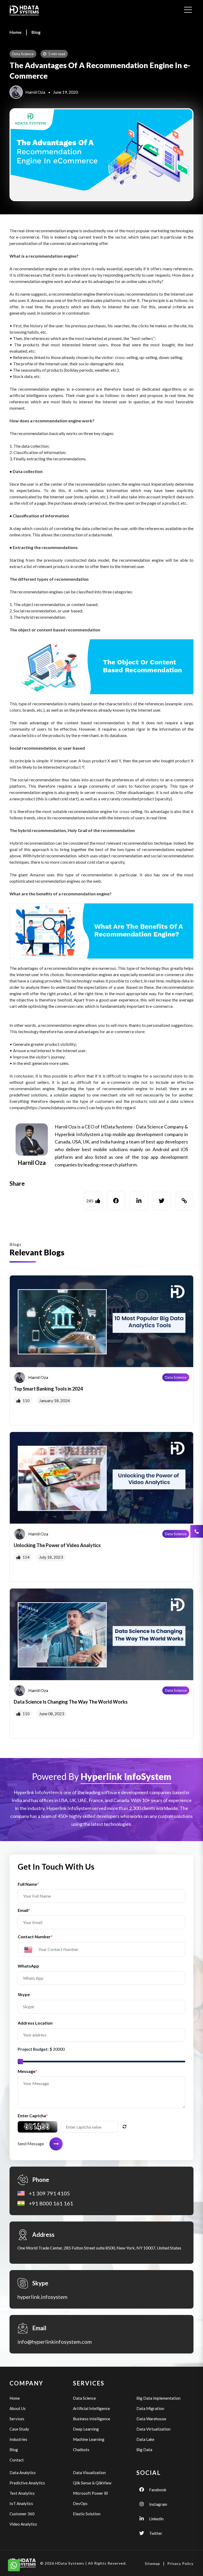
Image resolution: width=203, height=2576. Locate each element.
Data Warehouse (151, 2419)
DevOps (80, 2503)
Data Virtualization (153, 2429)
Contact (17, 2460)
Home (15, 32)
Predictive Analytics (27, 2483)
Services (17, 2419)
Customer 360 (22, 2514)
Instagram (158, 2504)
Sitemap (153, 2563)
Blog (36, 32)
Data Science (176, 1377)
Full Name (28, 1884)
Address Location (35, 2023)
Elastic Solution (87, 2514)
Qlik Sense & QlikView (92, 2483)
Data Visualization (89, 2473)
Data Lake (145, 2439)
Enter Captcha (33, 2116)
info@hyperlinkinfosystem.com (55, 2342)
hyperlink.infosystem (42, 2297)
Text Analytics (22, 2493)
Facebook (158, 2490)
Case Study (19, 2429)
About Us (18, 2408)
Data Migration (150, 2408)
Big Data (144, 2450)
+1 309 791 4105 (49, 2193)
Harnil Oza (35, 92)
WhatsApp (28, 1966)
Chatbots (81, 2450)
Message (27, 2071)
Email (24, 1910)
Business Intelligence (92, 2419)
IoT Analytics (21, 2503)
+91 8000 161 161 (51, 2203)
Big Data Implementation (158, 2398)
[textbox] (31, 1950)
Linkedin (156, 2519)
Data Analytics (23, 2473)
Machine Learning (89, 2439)
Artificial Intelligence (91, 2408)
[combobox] (31, 1949)
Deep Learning (86, 2429)
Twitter (156, 2533)
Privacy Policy (180, 2563)
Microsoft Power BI (91, 2493)
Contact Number (35, 1937)
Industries (18, 2439)
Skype (24, 1994)
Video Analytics (23, 2524)
